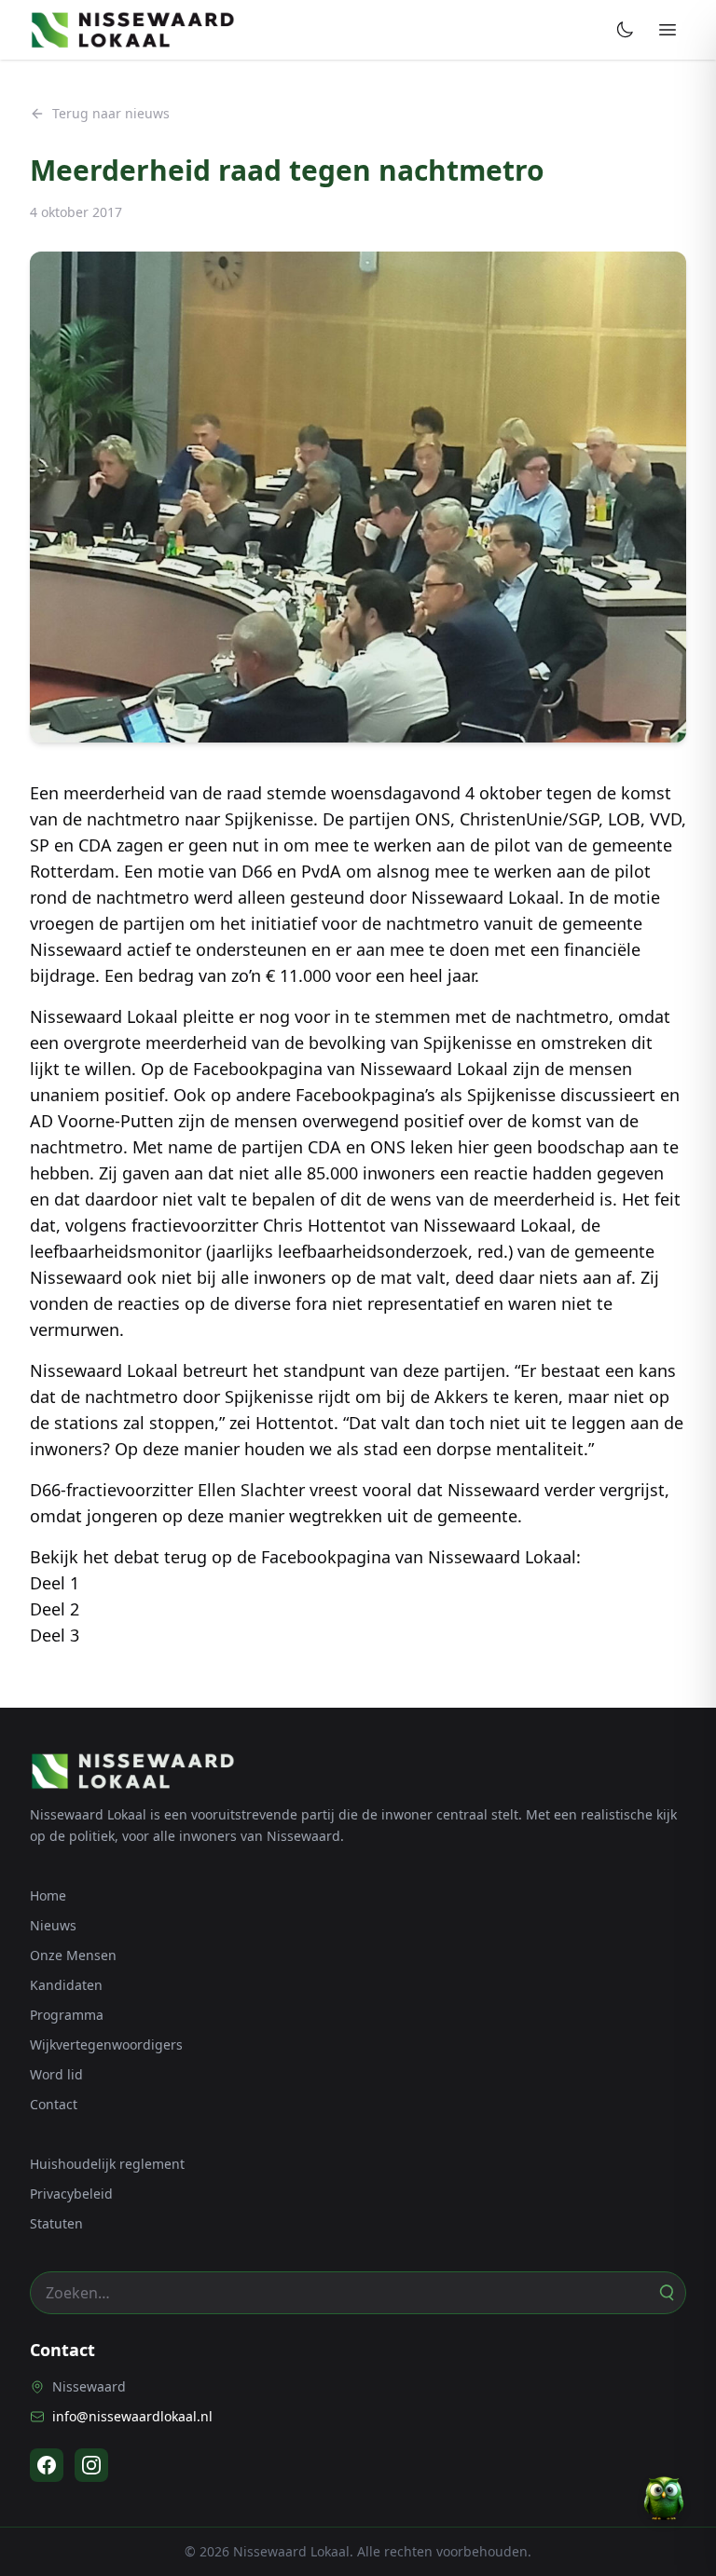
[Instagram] (91, 2465)
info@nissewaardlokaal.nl (132, 2416)
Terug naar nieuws (111, 113)
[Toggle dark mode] (625, 30)
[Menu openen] (668, 30)
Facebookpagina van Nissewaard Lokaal (351, 1069)
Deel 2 (55, 1609)
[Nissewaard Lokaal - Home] (132, 30)
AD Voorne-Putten (102, 1121)
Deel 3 (55, 1635)
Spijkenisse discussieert (561, 1095)
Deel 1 (55, 1583)
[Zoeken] (666, 2293)
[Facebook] (47, 2465)
